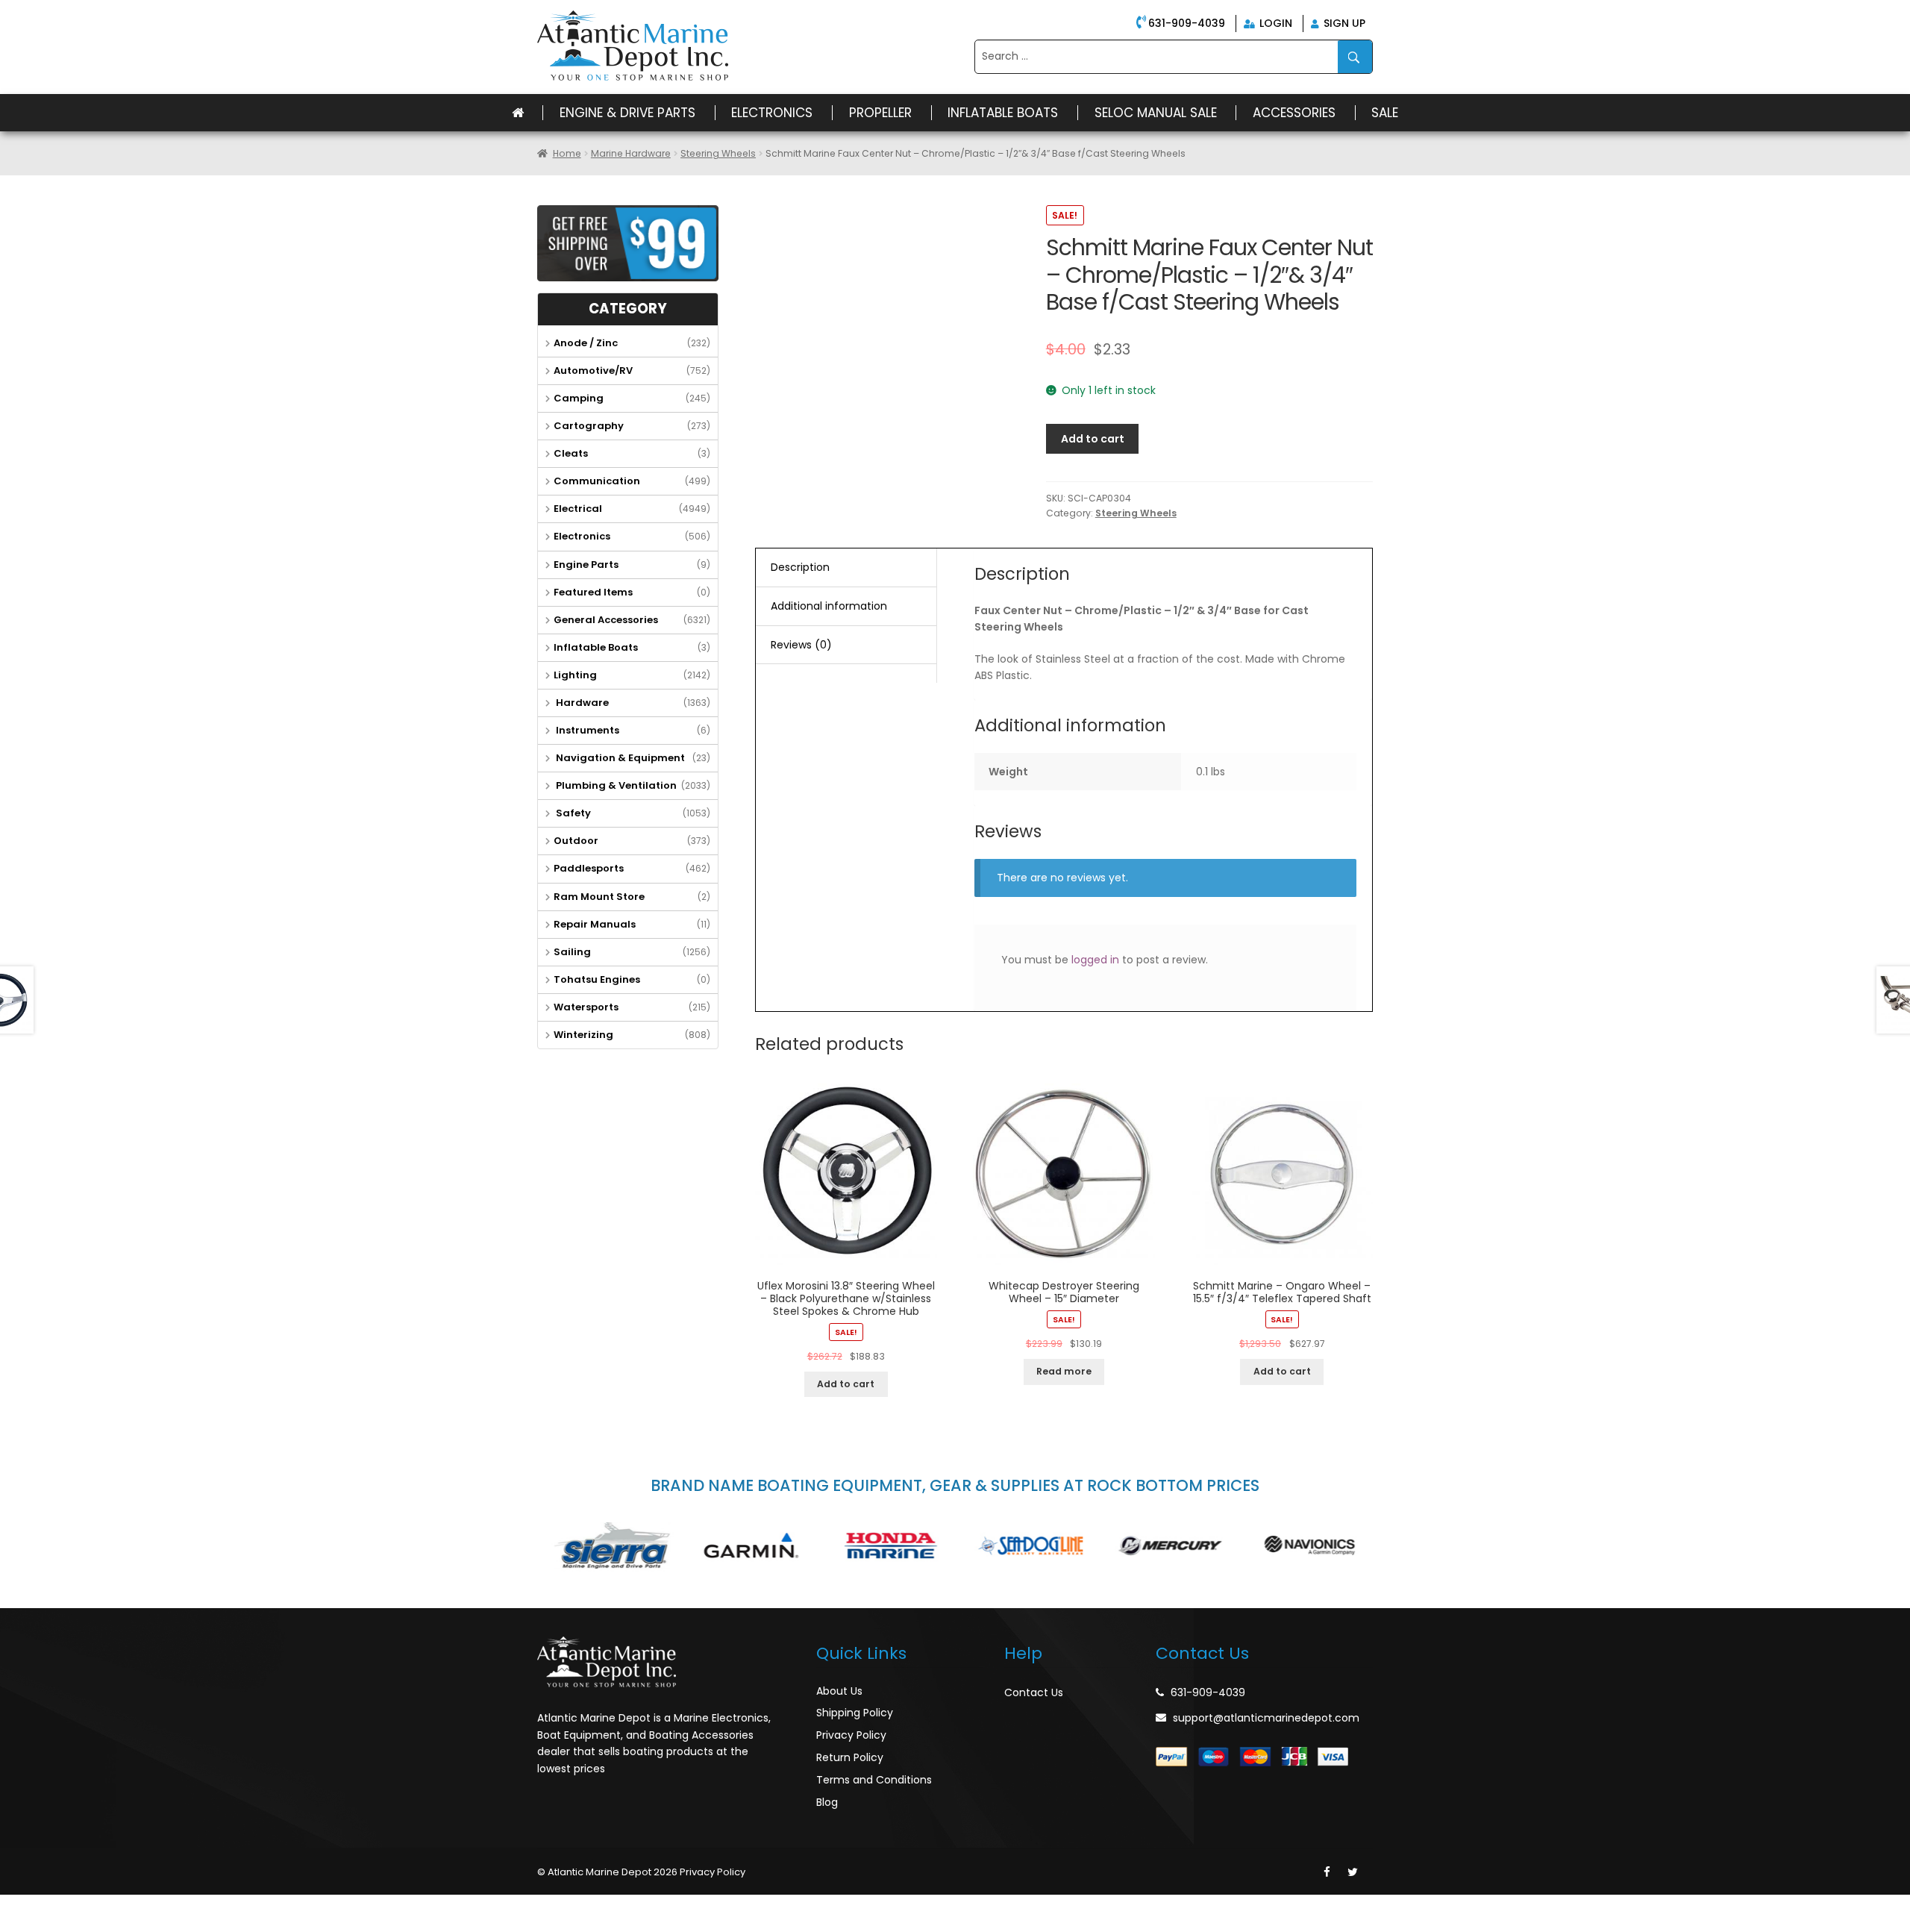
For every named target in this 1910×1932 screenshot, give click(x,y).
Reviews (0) (801, 645)
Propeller (880, 113)
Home (567, 153)
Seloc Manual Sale (1156, 113)
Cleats (571, 453)
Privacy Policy (851, 1735)
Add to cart (1093, 439)
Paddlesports (589, 868)
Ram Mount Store (599, 897)
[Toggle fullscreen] (80, 1907)
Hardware (581, 703)
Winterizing (583, 1035)
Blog (827, 1802)
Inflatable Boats (1003, 113)
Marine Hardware (631, 153)
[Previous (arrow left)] (15, 1925)
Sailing (572, 952)
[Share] (48, 1907)
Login (1274, 23)
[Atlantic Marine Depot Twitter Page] (1353, 1872)
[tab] (846, 568)
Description (800, 567)
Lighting (575, 675)
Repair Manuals (595, 924)
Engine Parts (586, 565)
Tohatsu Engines (597, 979)
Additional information (829, 606)
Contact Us (1034, 1692)
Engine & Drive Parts (627, 113)
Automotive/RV (593, 371)
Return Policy (850, 1757)
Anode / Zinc (586, 343)
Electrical (578, 509)
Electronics (772, 113)
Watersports (586, 1007)
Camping (579, 398)
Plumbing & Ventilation (615, 785)
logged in (1095, 960)
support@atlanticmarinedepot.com (1266, 1718)
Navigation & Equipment (619, 758)
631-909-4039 (1187, 23)
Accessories (1294, 113)
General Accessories (606, 620)
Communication (597, 481)
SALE (1385, 113)
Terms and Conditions (874, 1780)
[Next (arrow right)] (48, 1925)
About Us (839, 1691)
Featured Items (593, 592)
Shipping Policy (855, 1713)
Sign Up (1343, 23)
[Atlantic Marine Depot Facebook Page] (1327, 1872)
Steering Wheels (718, 153)
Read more (1064, 1371)
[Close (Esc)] (15, 1907)
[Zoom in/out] (113, 1907)
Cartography (589, 426)
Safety (572, 813)
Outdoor (576, 841)
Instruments (586, 730)
